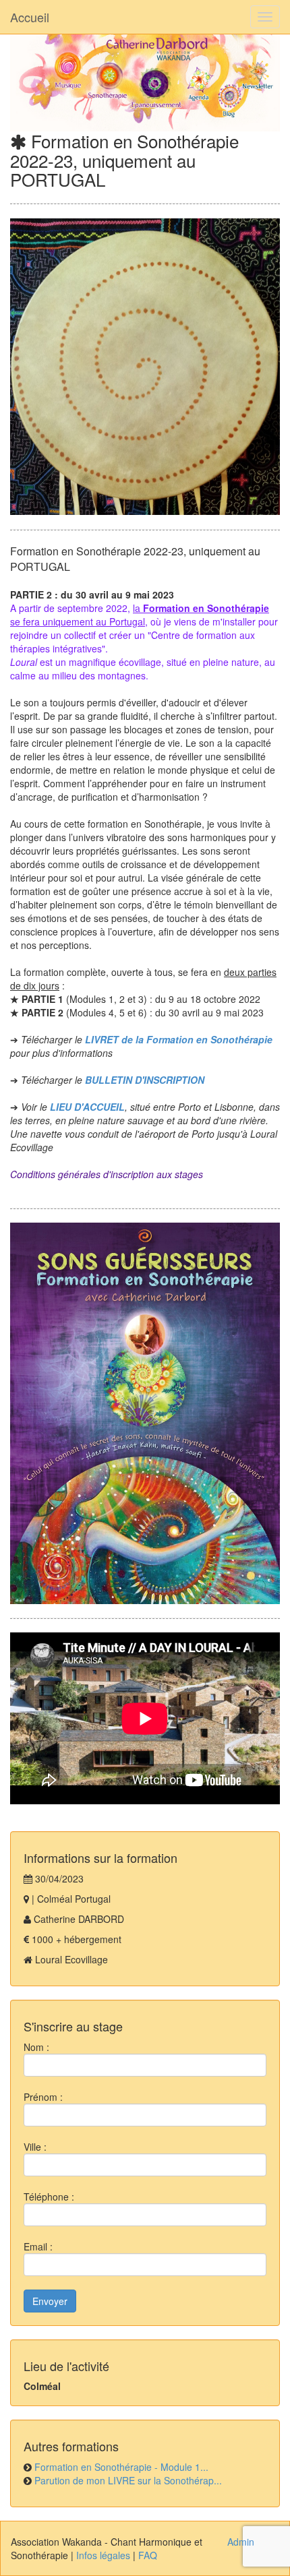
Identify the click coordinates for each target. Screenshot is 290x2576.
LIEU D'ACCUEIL (87, 1107)
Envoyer (50, 2301)
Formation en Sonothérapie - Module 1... (121, 2467)
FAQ (148, 2555)
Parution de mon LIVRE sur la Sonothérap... (128, 2480)
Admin (241, 2542)
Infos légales (103, 2555)
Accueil (30, 17)
